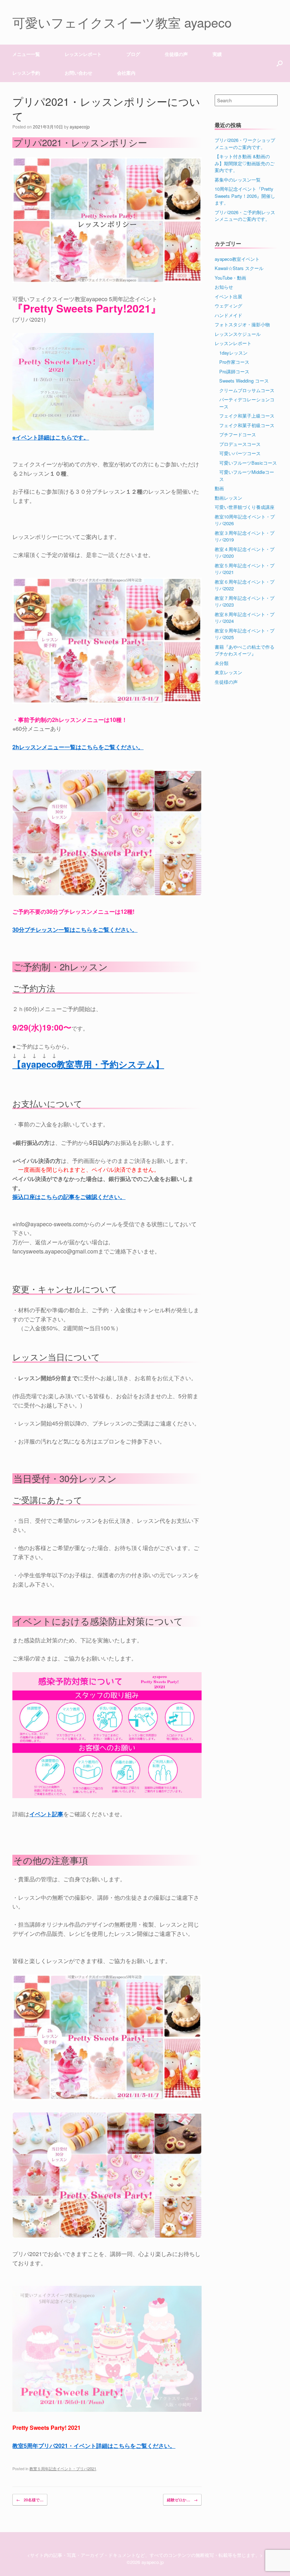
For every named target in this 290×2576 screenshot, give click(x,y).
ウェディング (228, 306)
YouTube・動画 (230, 278)
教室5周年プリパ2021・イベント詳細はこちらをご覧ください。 (94, 2446)
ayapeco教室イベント (237, 259)
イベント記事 (46, 1814)
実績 (217, 54)
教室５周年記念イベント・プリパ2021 (63, 2468)
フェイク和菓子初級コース (247, 425)
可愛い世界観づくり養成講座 (245, 507)
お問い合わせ (79, 73)
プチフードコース (238, 434)
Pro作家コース (234, 362)
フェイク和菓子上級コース (247, 416)
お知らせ (224, 287)
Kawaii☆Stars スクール (239, 268)
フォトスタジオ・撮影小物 (242, 324)
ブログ (133, 54)
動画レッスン (228, 498)
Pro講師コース (234, 371)
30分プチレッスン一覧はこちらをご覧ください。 (75, 930)
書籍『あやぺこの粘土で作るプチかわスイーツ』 (245, 650)
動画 (219, 488)
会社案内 (126, 73)
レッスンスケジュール (238, 334)
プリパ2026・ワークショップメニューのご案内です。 (245, 144)
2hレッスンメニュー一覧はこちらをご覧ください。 (78, 747)
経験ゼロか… (182, 2500)
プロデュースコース (240, 444)
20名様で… (30, 2500)
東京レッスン (228, 672)
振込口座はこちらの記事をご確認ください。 (69, 1197)
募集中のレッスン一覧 (238, 180)
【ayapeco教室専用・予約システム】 (88, 1064)
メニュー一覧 (26, 54)
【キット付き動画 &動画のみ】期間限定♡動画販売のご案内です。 (245, 163)
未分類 (222, 663)
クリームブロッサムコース (247, 390)
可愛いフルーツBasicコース (248, 463)
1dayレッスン (233, 353)
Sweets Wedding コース (244, 381)
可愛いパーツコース (240, 453)
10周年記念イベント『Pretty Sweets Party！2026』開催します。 (245, 196)
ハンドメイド (228, 315)
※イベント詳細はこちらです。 (51, 437)
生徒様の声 (176, 54)
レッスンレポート (233, 343)
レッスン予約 (26, 73)
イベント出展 (228, 296)
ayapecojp (80, 127)
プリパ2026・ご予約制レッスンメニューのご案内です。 (245, 216)
